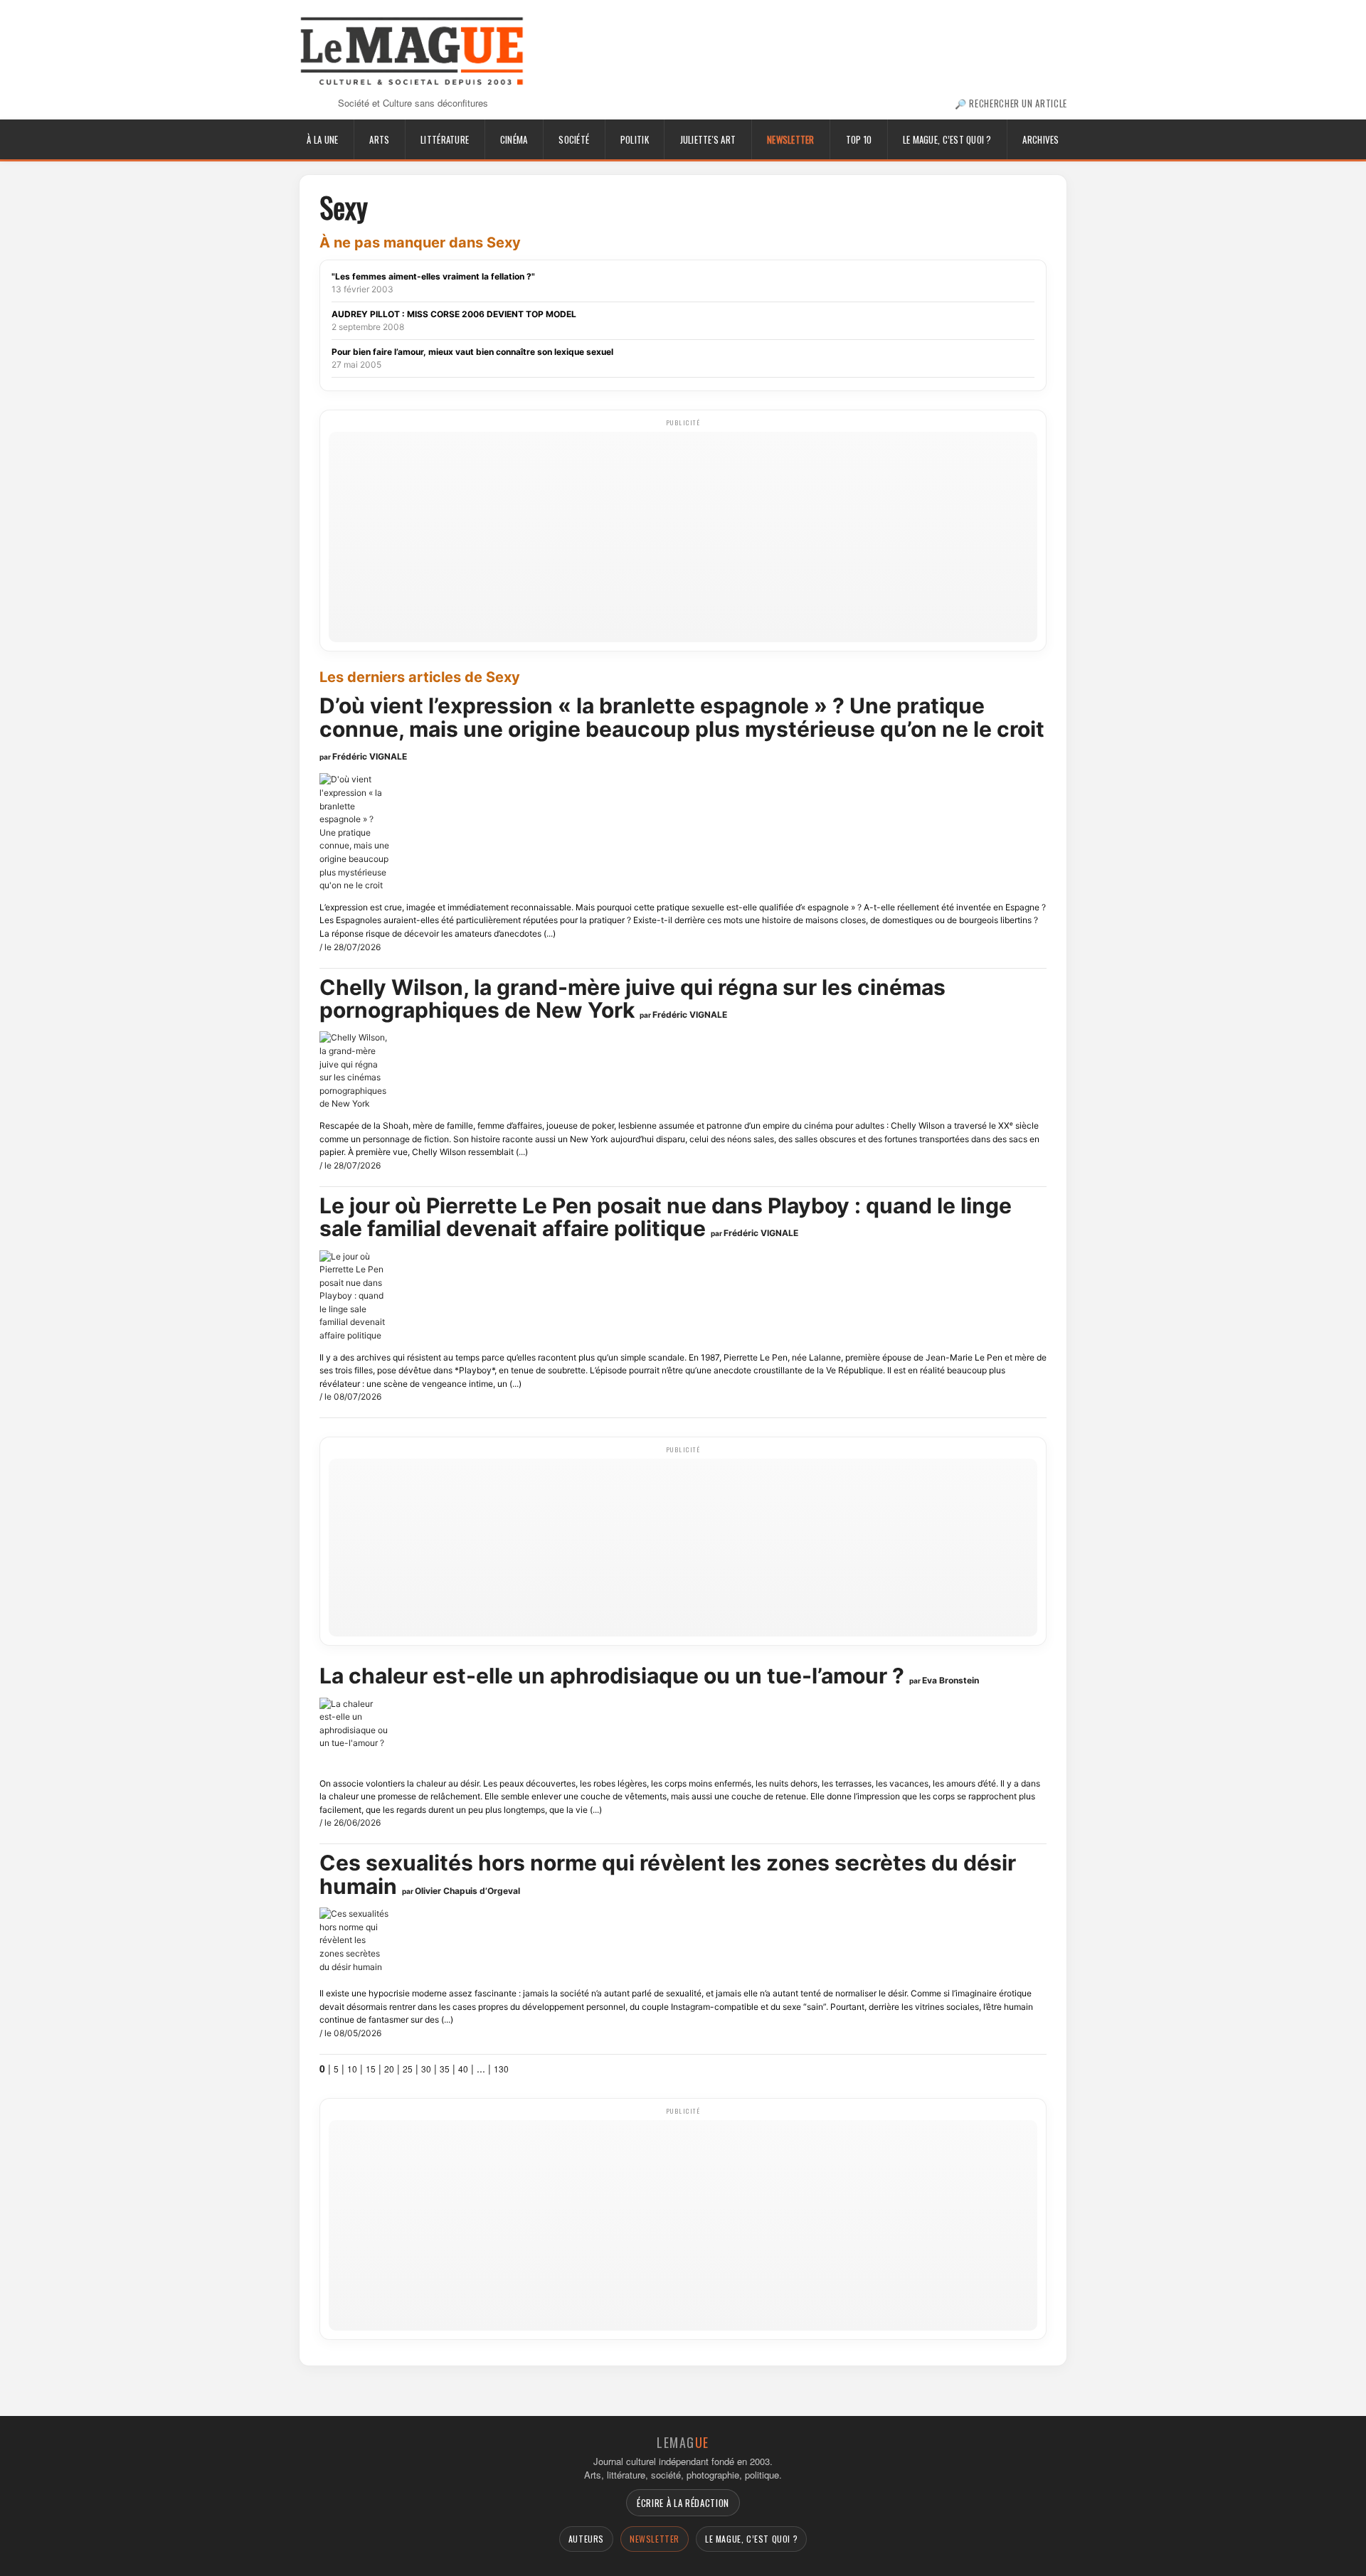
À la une (322, 139)
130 (501, 2069)
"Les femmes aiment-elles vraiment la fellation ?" (433, 276)
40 (463, 2069)
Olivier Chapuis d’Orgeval (467, 1891)
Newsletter (791, 139)
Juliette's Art (708, 139)
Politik (635, 139)
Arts (379, 139)
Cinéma (514, 139)
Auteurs (586, 2539)
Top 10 (859, 139)
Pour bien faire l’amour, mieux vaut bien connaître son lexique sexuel (472, 352)
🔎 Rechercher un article (1011, 103)
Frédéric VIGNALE (370, 756)
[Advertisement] (683, 536)
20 (389, 2069)
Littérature (445, 139)
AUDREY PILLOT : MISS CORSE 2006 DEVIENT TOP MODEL (454, 314)
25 (408, 2069)
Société (574, 139)
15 (371, 2069)
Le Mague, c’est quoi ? (947, 139)
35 (445, 2069)
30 (426, 2069)
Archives (1041, 139)
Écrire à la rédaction (683, 2503)
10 (352, 2069)
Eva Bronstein (951, 1680)
